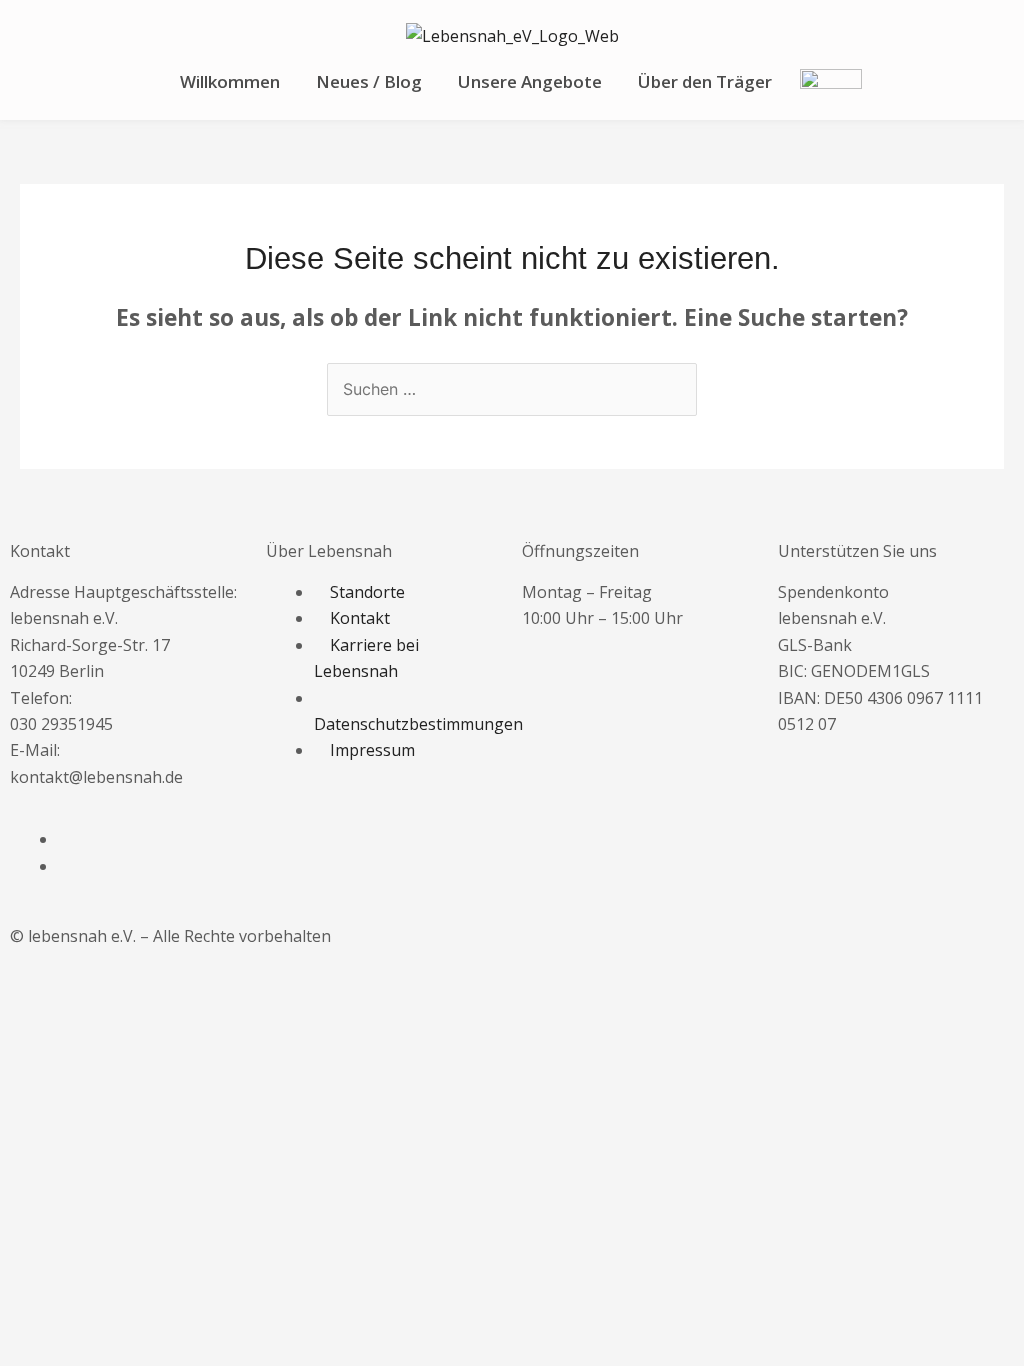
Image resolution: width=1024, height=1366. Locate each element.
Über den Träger (705, 81)
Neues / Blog (369, 81)
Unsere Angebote (530, 81)
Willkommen (230, 81)
